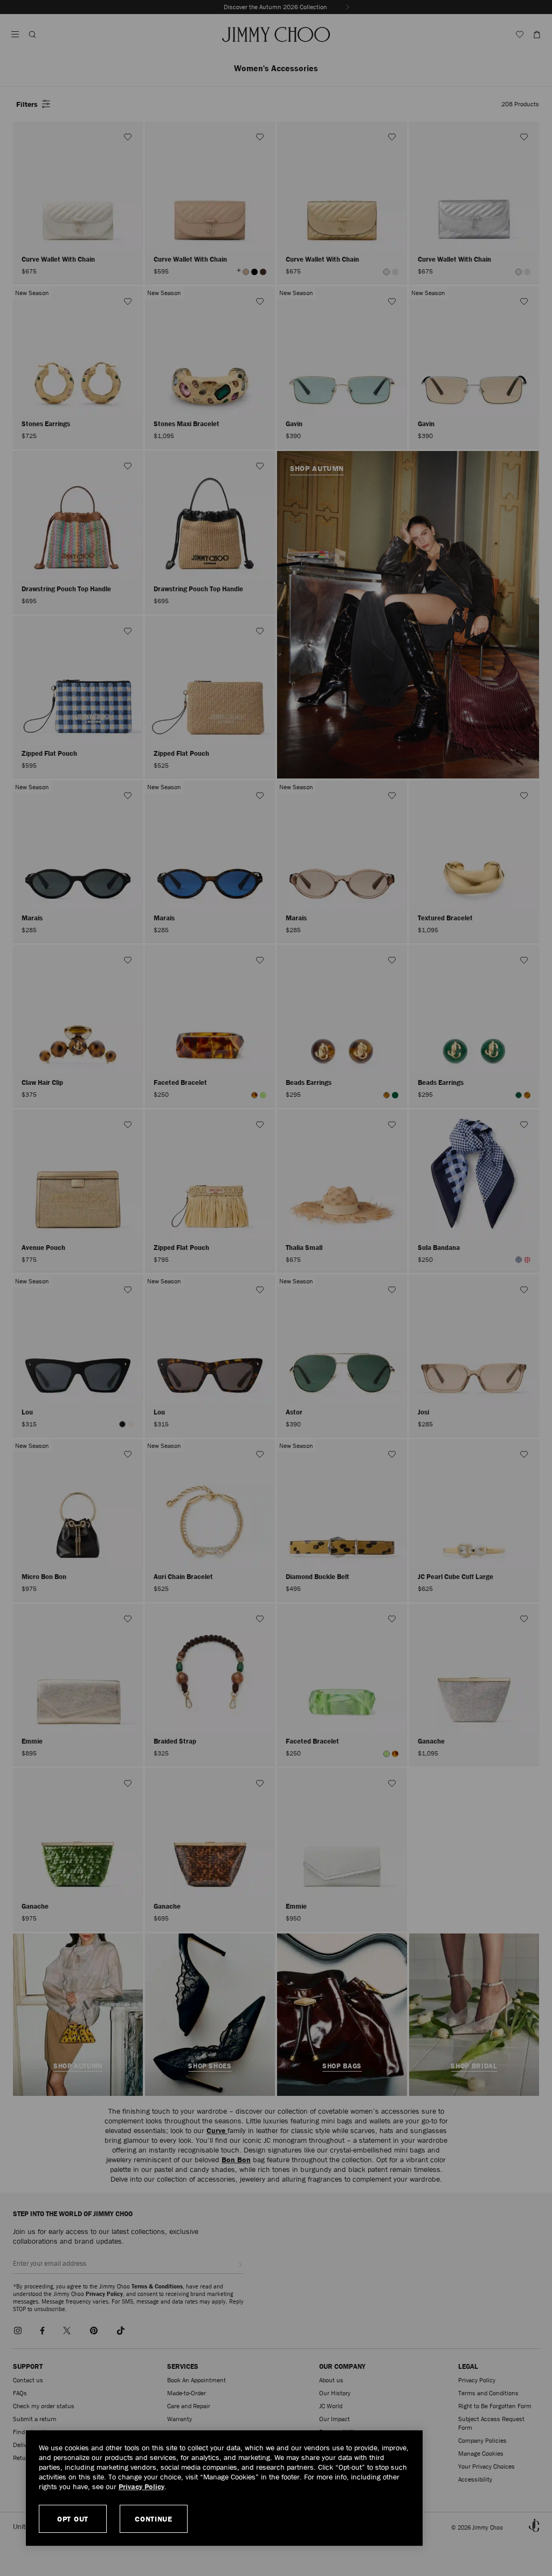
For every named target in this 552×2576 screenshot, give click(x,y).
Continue (154, 2519)
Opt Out (73, 2519)
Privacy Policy (142, 2486)
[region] (224, 2488)
